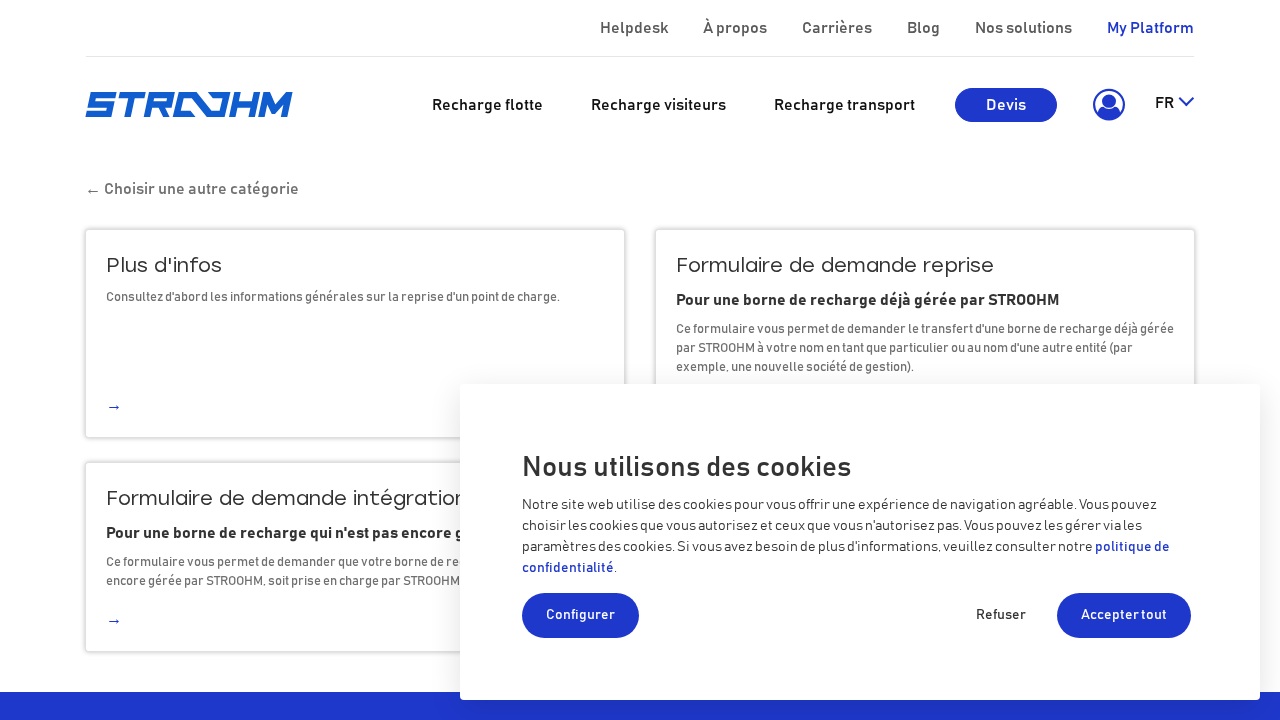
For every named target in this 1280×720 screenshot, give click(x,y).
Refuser (1001, 615)
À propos (735, 28)
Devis (1006, 105)
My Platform (1150, 28)
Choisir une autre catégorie (192, 189)
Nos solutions (1023, 28)
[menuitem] (487, 105)
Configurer (580, 615)
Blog (923, 28)
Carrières (837, 28)
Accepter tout (1124, 615)
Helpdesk (634, 28)
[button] (1105, 105)
